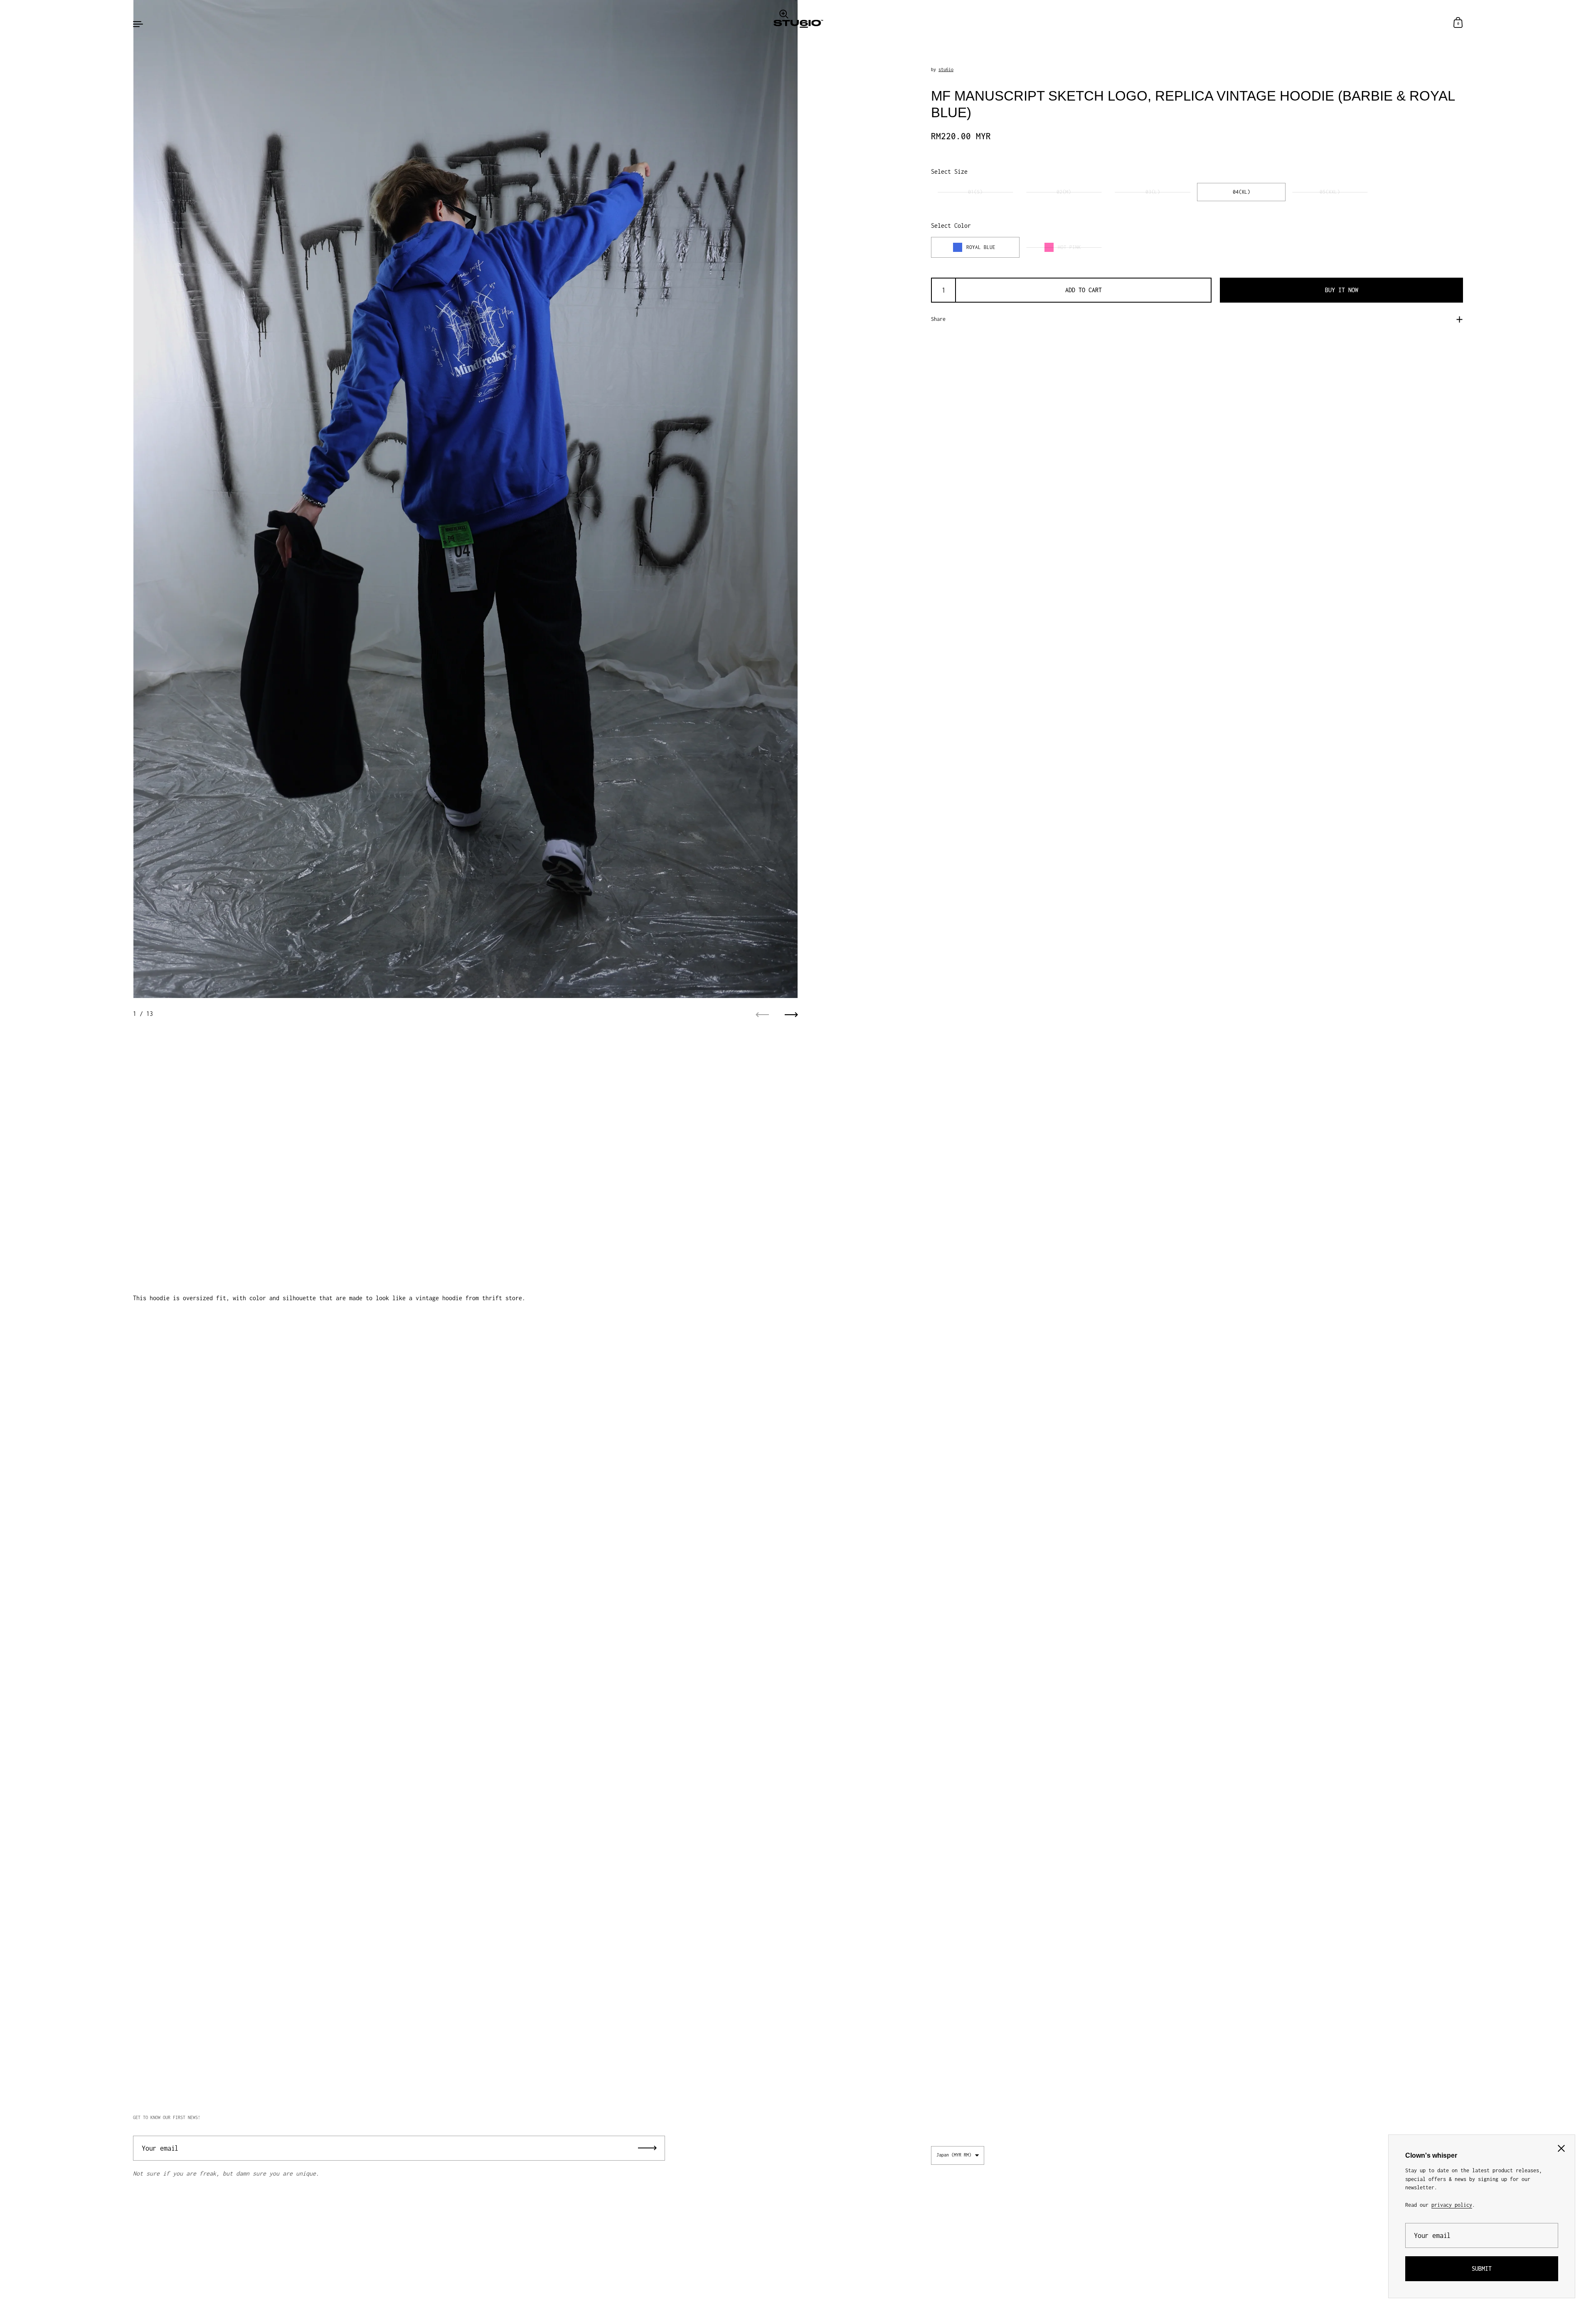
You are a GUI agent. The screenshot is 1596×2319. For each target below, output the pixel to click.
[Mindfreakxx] (798, 23)
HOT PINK (1069, 247)
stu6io (946, 69)
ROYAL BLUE (981, 247)
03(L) (1153, 192)
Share (938, 319)
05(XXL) (1330, 192)
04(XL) (1241, 192)
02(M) (1064, 192)
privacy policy (1452, 2205)
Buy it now (1342, 290)
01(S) (975, 192)
